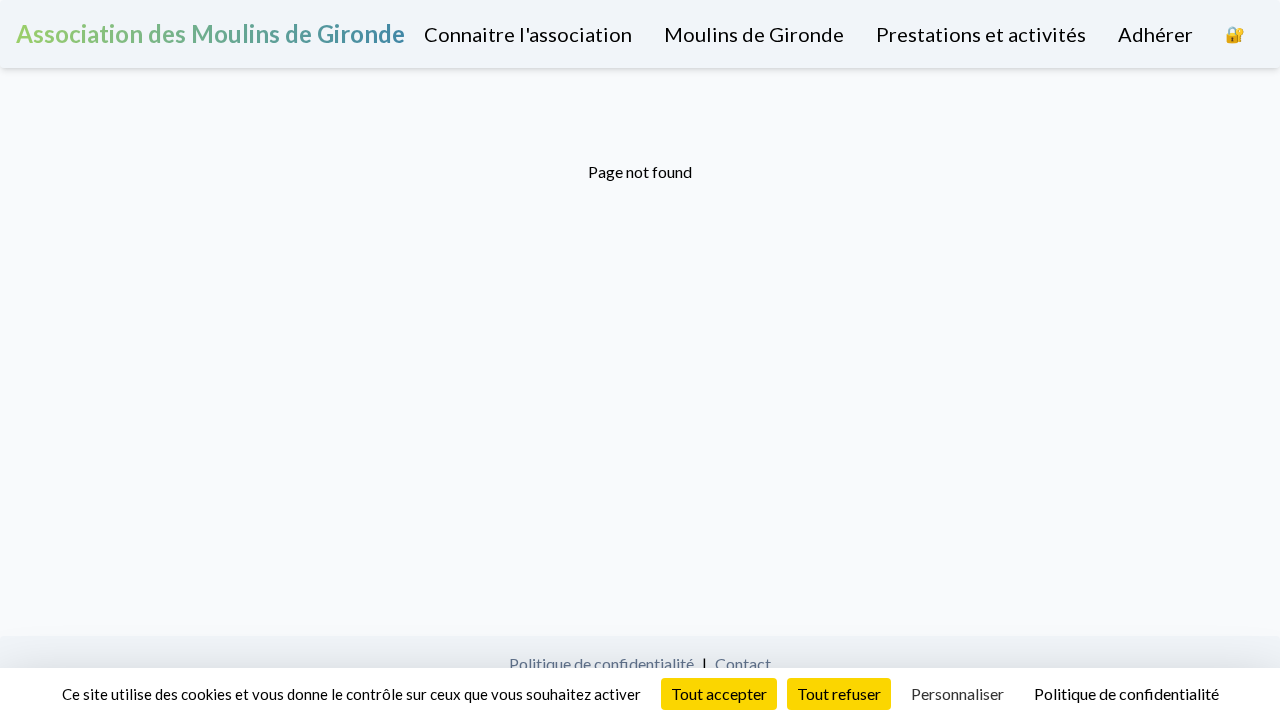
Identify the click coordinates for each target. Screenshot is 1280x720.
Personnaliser (957, 693)
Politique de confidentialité (601, 663)
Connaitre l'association (528, 34)
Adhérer (1155, 34)
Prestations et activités (981, 34)
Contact (743, 663)
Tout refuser (839, 693)
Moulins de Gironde (754, 34)
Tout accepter (719, 693)
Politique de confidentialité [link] (1126, 693)
